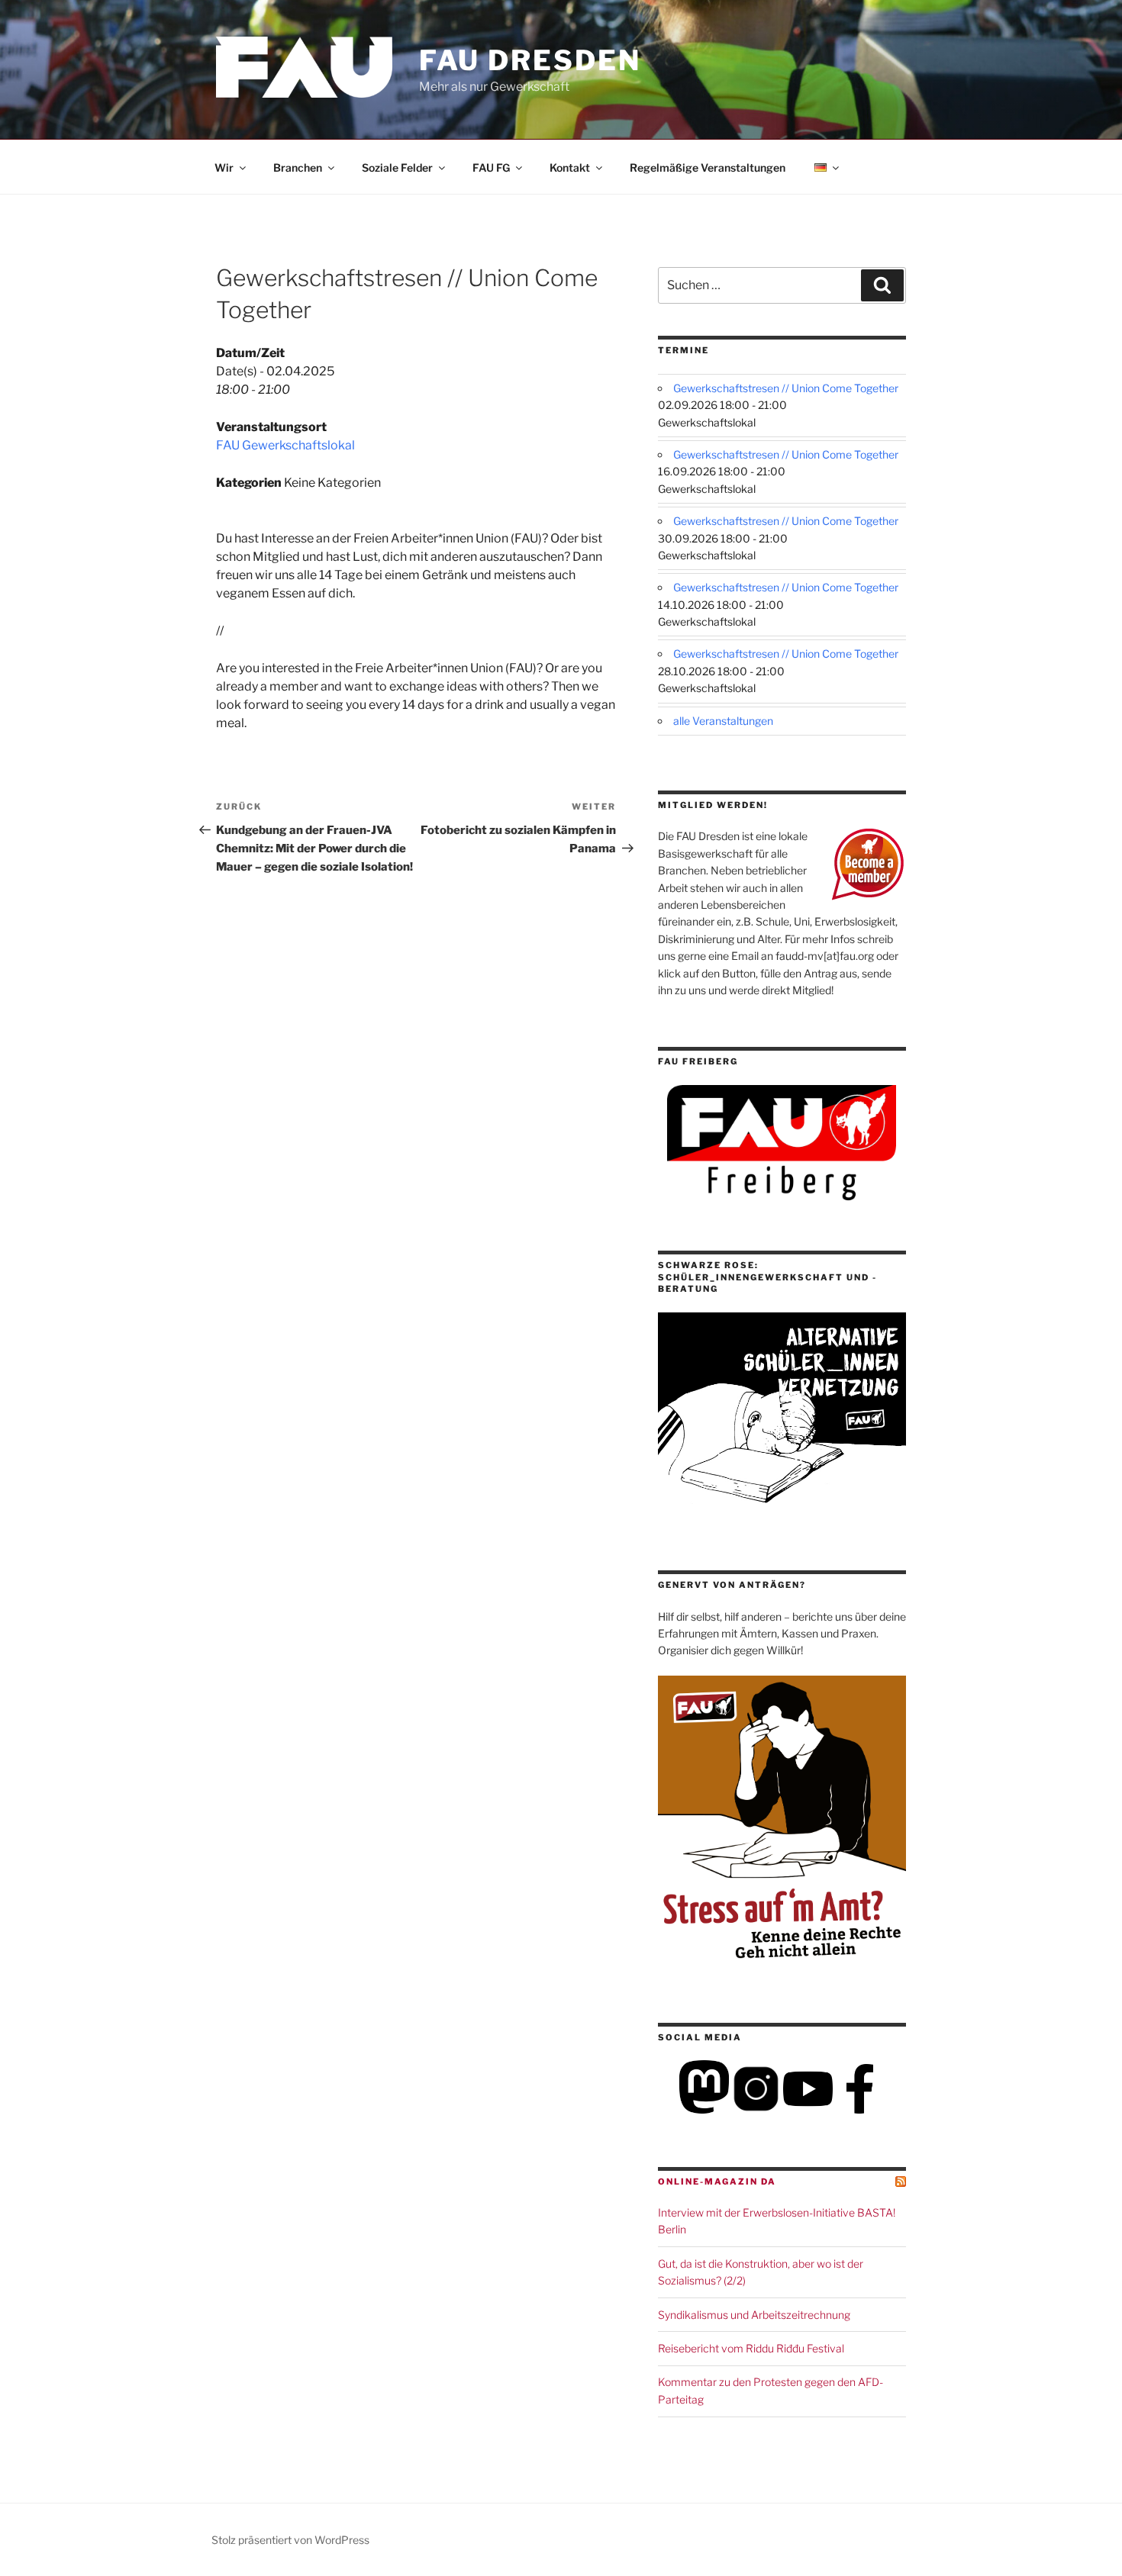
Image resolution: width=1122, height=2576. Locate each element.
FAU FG (491, 167)
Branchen (298, 167)
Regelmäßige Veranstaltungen (708, 167)
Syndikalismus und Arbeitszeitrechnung (754, 2315)
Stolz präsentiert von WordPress (290, 2540)
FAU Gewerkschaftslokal (285, 445)
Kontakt (570, 167)
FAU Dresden (530, 60)
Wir (224, 167)
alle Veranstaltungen (723, 721)
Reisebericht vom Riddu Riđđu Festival (751, 2348)
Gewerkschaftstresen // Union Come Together (786, 388)
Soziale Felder (397, 167)
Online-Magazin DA (717, 2182)
